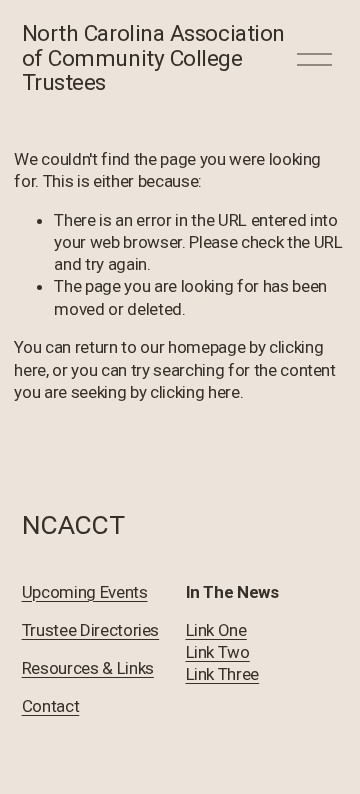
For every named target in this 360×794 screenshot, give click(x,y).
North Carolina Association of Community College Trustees (153, 58)
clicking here (195, 392)
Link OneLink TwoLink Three (223, 652)
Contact (51, 706)
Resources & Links (88, 668)
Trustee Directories (91, 630)
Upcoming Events (85, 592)
